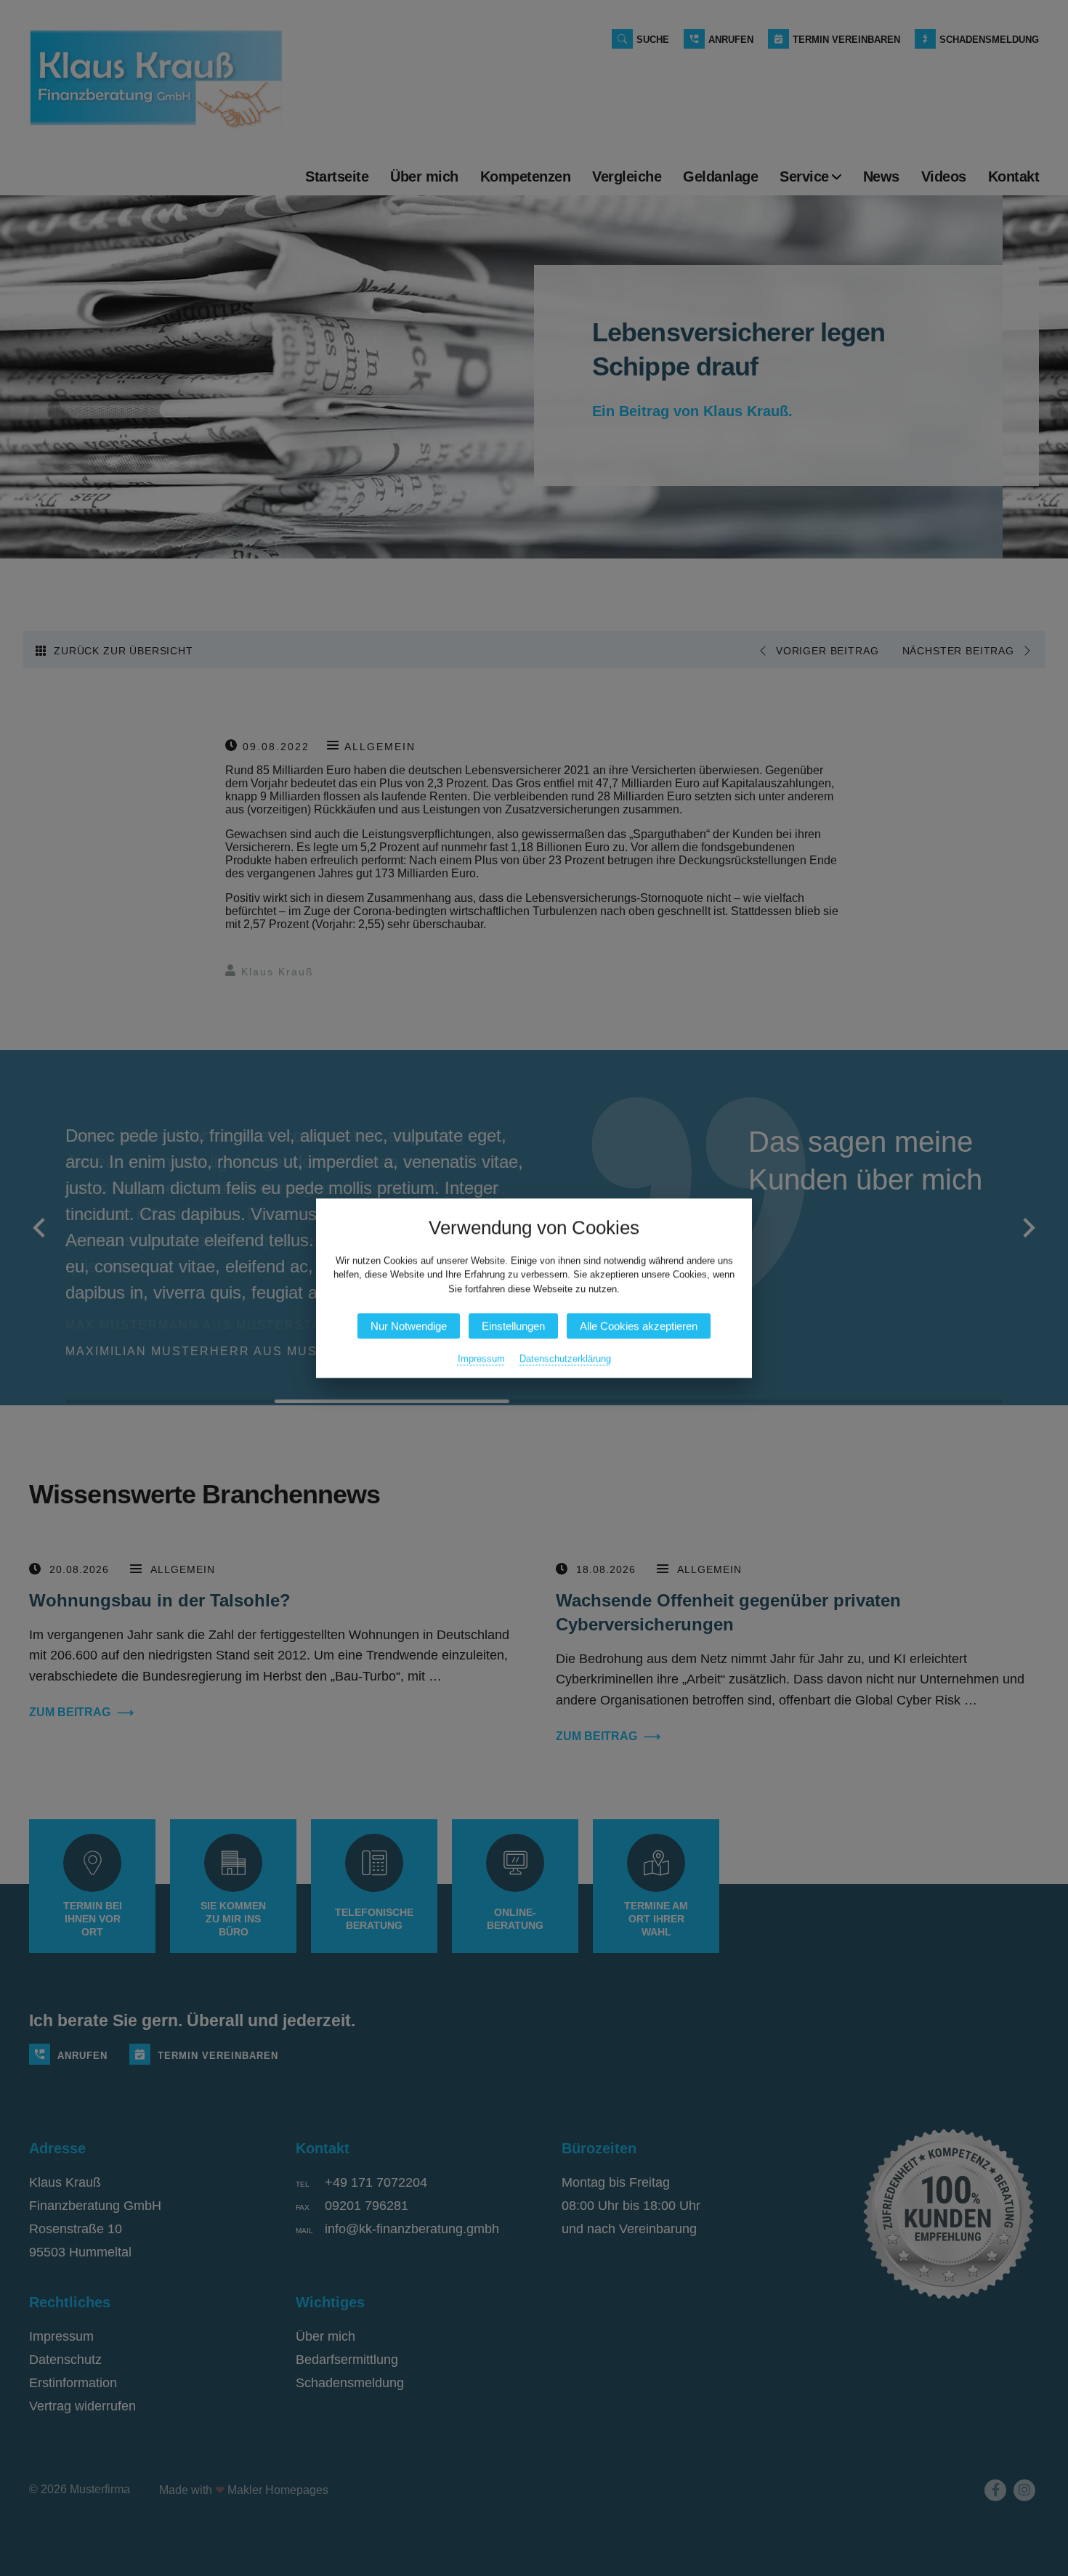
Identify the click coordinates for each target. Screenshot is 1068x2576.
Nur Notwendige (409, 1326)
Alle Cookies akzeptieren (639, 1326)
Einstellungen (513, 1326)
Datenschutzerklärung (565, 1358)
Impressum (481, 1358)
